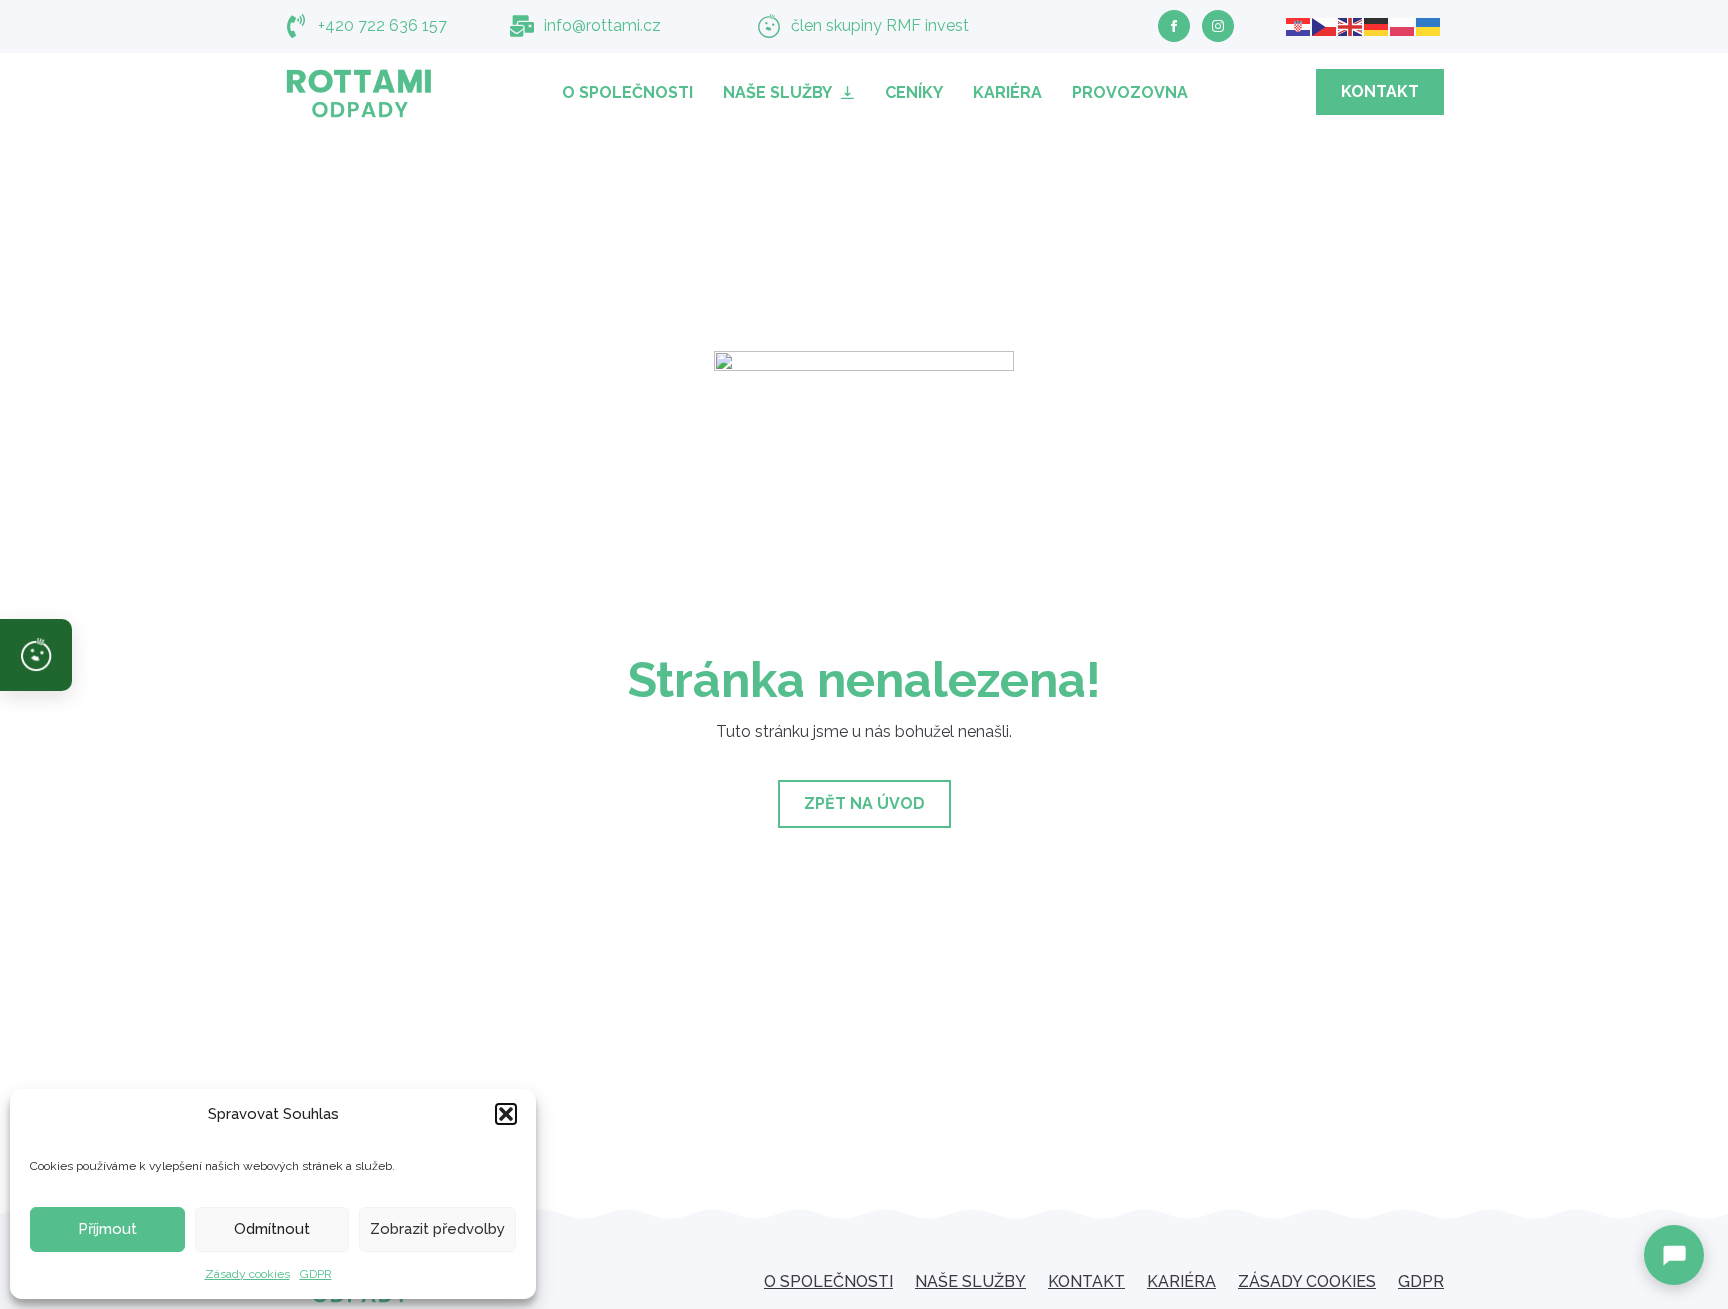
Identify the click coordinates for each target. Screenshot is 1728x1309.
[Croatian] (1299, 25)
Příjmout (107, 1229)
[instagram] (1218, 26)
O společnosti (627, 92)
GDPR (316, 1274)
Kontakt (1086, 1281)
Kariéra (1007, 92)
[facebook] (1174, 26)
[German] (1377, 25)
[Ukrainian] (1429, 25)
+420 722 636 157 (382, 25)
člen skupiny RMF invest (880, 25)
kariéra (1181, 1281)
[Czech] (1325, 25)
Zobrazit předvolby (437, 1229)
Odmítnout (272, 1229)
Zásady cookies (247, 1274)
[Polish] (1403, 25)
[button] (506, 1114)
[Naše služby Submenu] (851, 92)
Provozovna (1130, 92)
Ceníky (914, 92)
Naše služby (777, 92)
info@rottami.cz (602, 25)
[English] (1351, 25)
